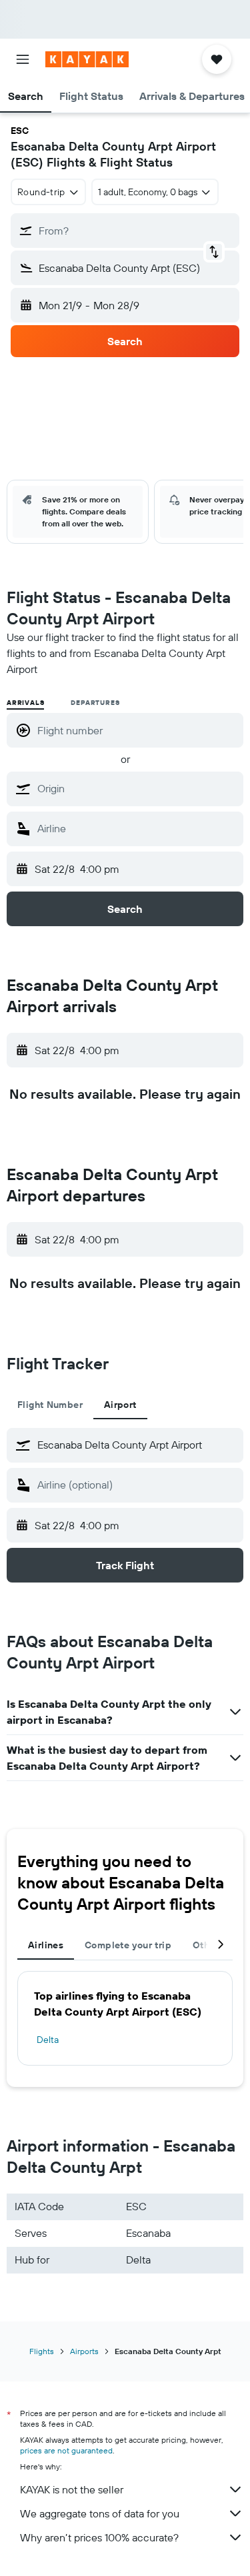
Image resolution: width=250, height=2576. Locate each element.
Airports (84, 2351)
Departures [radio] (95, 703)
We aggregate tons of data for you (100, 2513)
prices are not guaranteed (66, 2450)
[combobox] (137, 788)
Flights (42, 2351)
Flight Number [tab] (50, 1405)
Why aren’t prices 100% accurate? (99, 2537)
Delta (48, 2040)
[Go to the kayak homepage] (87, 59)
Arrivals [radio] (25, 703)
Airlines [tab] (46, 1945)
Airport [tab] (120, 1405)
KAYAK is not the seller (72, 2489)
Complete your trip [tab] (128, 1945)
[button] (23, 59)
